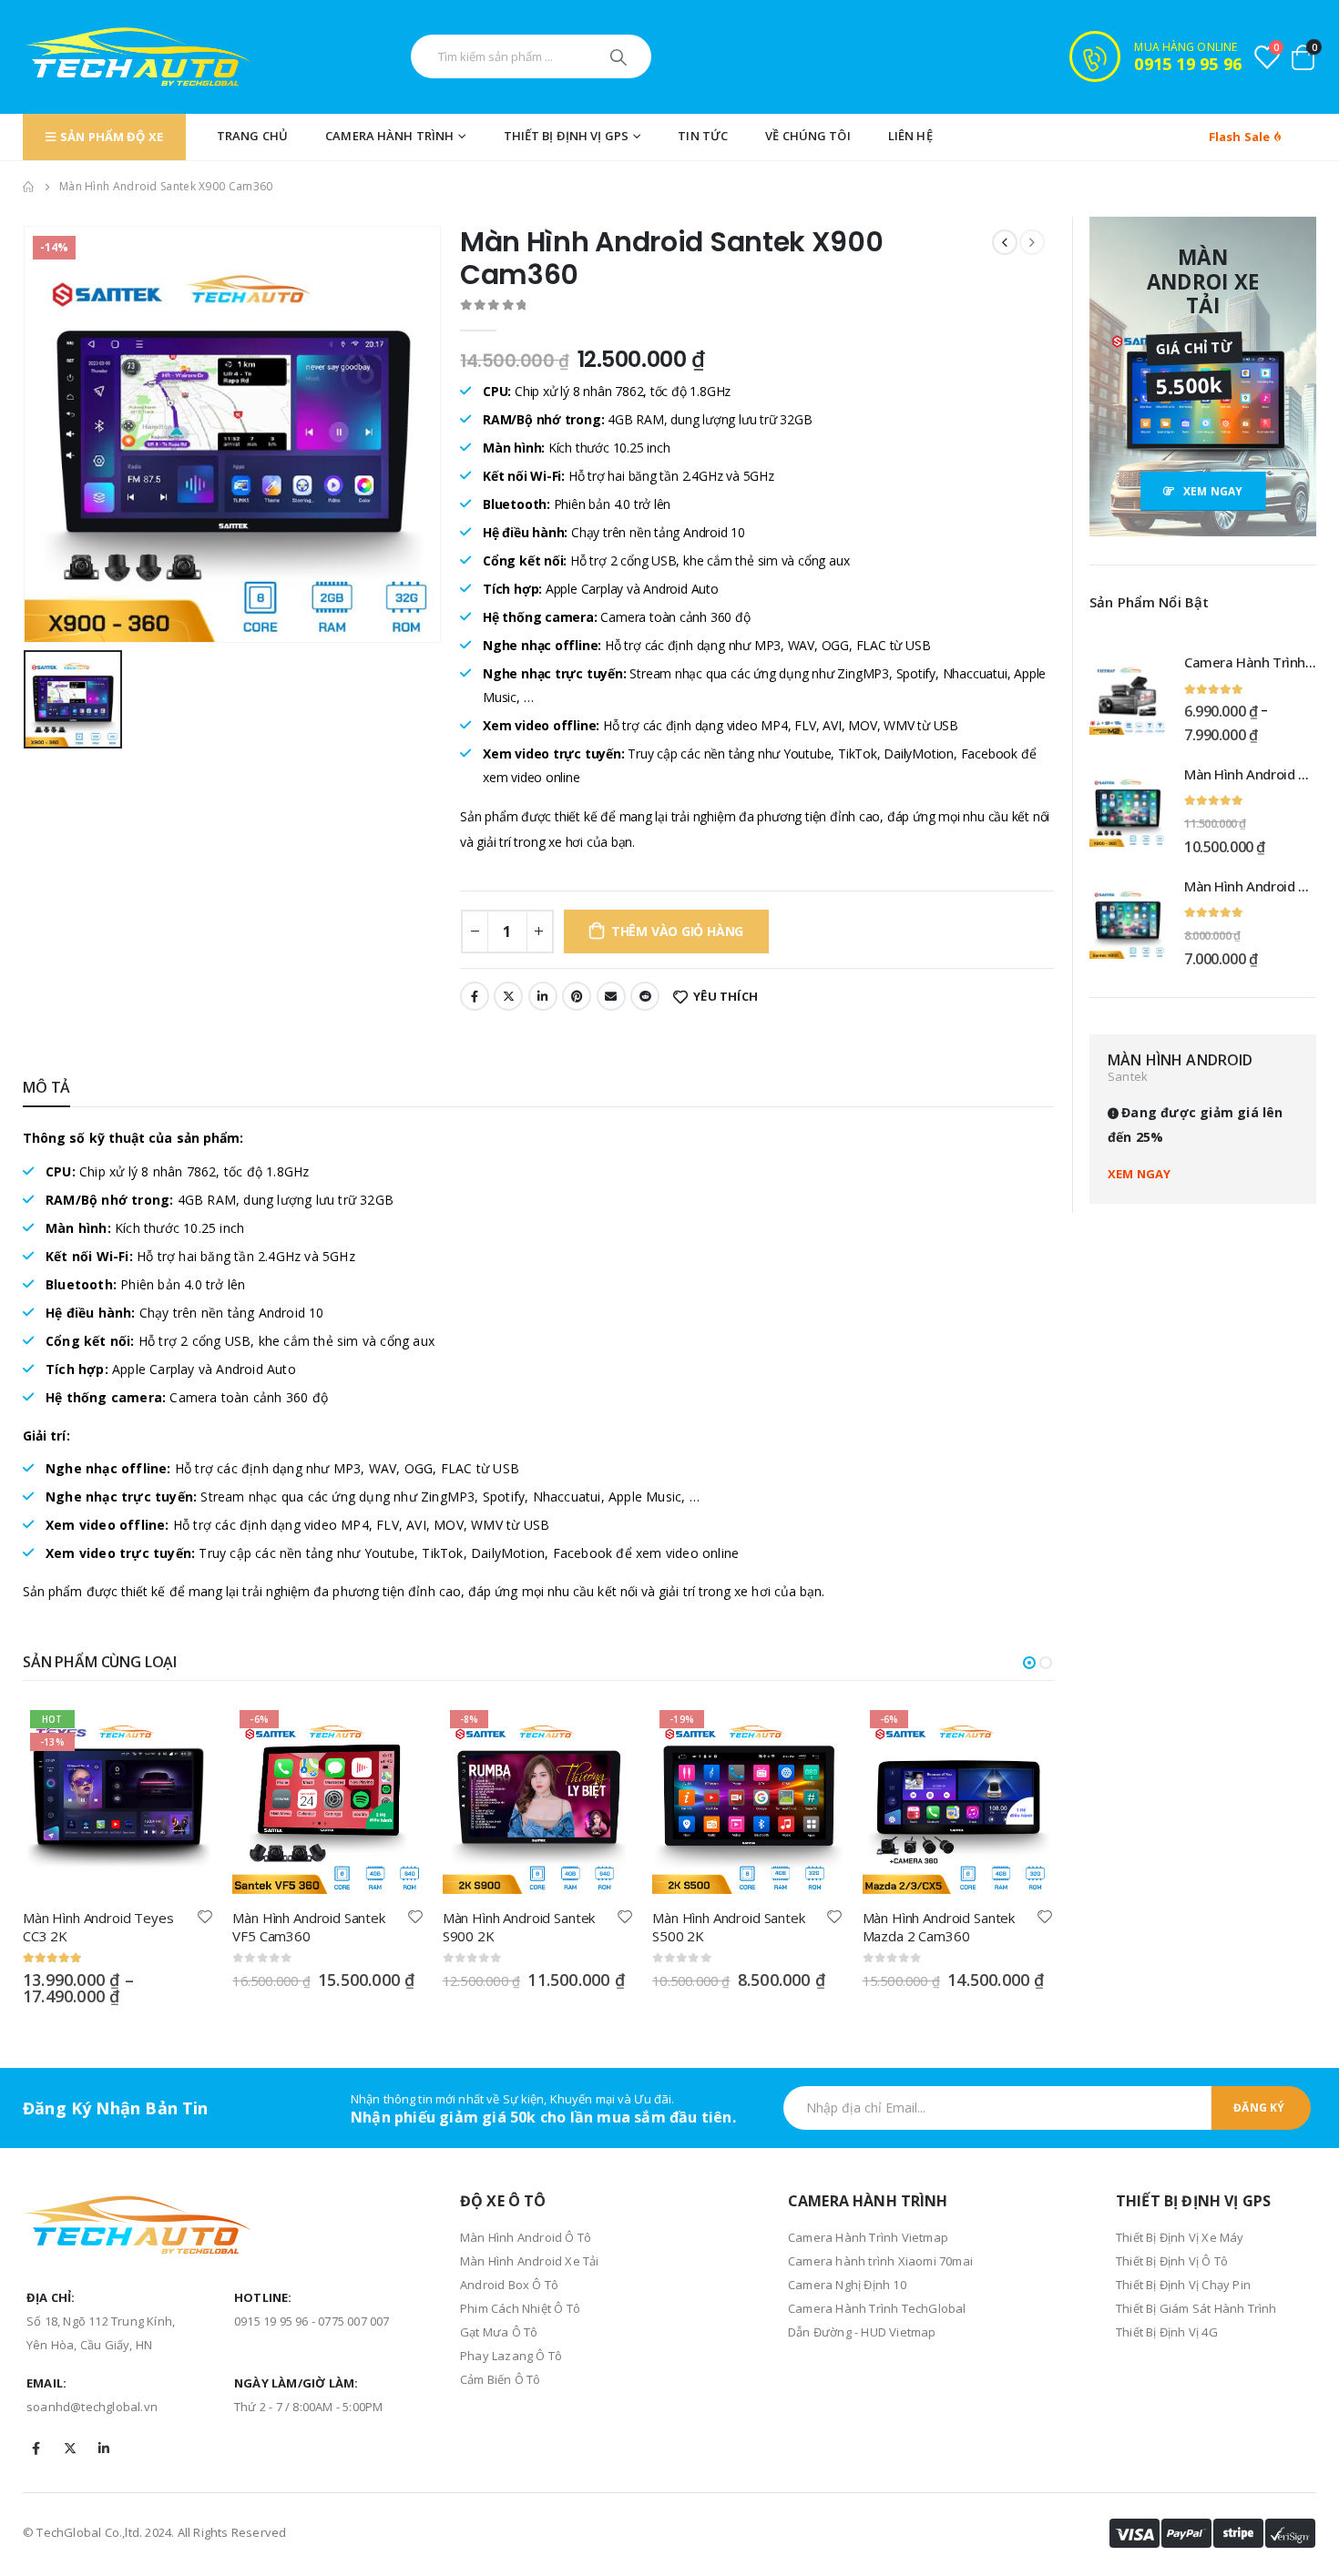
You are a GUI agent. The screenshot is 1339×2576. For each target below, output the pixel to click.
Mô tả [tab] (46, 1087)
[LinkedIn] (104, 2449)
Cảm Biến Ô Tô (501, 2379)
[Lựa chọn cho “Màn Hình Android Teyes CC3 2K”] (184, 1733)
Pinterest (577, 996)
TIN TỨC (703, 136)
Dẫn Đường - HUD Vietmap (862, 2332)
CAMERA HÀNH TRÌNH (389, 136)
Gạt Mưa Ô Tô (499, 2332)
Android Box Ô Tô (509, 2285)
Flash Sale (1241, 137)
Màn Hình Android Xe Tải (530, 2261)
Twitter (508, 996)
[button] (1029, 1663)
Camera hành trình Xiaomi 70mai (880, 2261)
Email (611, 996)
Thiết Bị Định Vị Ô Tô (1172, 2261)
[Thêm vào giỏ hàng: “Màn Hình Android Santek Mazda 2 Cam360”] (1024, 1733)
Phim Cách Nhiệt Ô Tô (520, 2308)
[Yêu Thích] (206, 1916)
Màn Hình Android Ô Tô (526, 2237)
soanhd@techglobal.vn (92, 2407)
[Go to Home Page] (28, 187)
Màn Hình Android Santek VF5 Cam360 (309, 1927)
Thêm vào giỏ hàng (677, 931)
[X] (70, 2449)
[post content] (118, 1798)
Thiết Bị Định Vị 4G (1167, 2332)
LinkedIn (543, 996)
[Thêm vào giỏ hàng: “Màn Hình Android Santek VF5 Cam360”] (394, 1733)
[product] (1128, 697)
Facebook (475, 996)
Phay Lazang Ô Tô (511, 2356)
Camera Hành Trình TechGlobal (877, 2308)
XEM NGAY (1140, 1174)
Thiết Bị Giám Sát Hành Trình (1196, 2308)
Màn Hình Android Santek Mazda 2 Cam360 (939, 1927)
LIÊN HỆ (910, 136)
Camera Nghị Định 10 (847, 2285)
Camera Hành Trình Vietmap (868, 2237)
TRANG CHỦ (252, 136)
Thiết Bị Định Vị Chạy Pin (1183, 2285)
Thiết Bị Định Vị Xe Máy (1180, 2237)
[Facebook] (36, 2449)
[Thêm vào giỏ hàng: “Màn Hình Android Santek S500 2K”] (814, 1733)
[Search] (621, 56)
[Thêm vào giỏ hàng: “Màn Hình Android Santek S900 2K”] (604, 1733)
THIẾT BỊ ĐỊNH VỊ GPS (567, 136)
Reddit (645, 996)
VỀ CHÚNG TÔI (808, 136)
